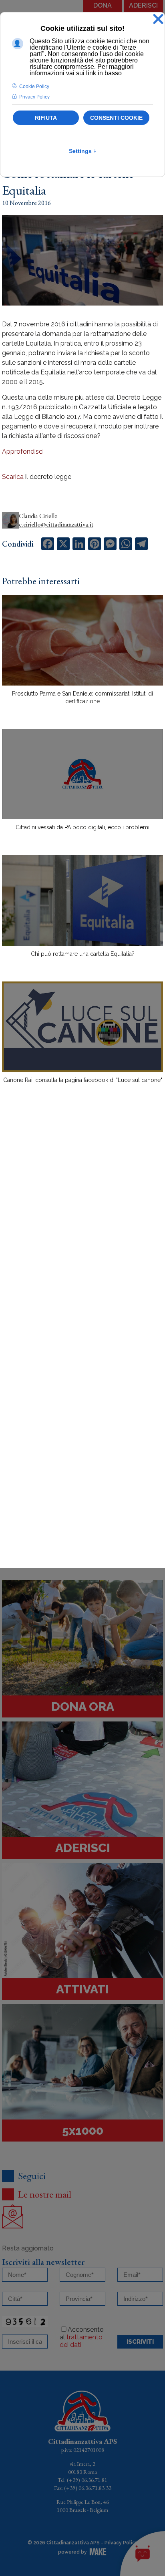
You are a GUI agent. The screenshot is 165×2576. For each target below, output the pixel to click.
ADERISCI (143, 5)
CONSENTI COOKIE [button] (116, 118)
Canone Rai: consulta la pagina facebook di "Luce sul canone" (83, 1080)
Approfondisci (23, 451)
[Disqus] (82, 1230)
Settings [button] (83, 151)
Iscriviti (140, 2342)
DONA (103, 5)
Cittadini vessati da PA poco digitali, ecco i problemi (82, 827)
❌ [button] (158, 19)
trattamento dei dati (81, 2341)
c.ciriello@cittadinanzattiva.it (56, 524)
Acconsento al (82, 2337)
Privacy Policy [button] (34, 97)
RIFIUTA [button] (46, 118)
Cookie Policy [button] (34, 86)
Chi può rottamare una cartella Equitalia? (83, 954)
